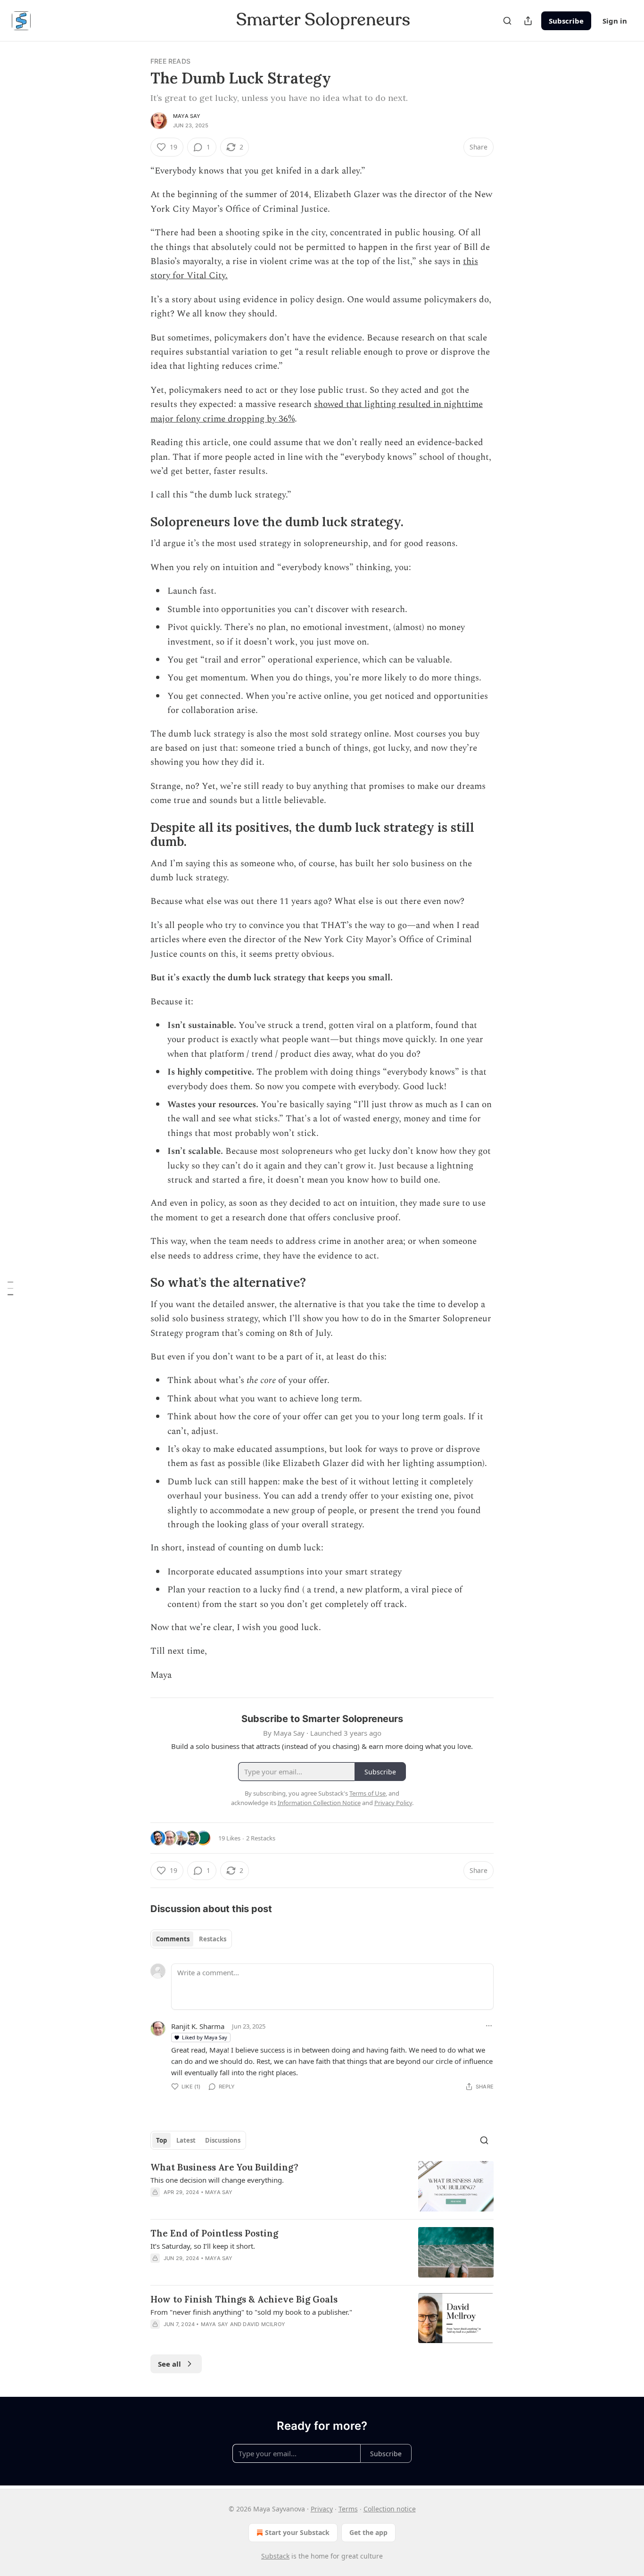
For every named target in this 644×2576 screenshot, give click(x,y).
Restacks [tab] (213, 1939)
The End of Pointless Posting (214, 2233)
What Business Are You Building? (224, 2167)
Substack (275, 2556)
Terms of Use (367, 1793)
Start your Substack (297, 2532)
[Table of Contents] (10, 1288)
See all (169, 2364)
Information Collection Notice (319, 1803)
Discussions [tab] (223, 2140)
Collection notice (390, 2509)
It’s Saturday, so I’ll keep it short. (203, 2246)
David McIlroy (264, 2324)
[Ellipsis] (489, 2026)
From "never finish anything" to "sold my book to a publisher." (251, 2312)
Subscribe (566, 21)
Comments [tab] (173, 1939)
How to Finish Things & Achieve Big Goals (244, 2299)
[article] (322, 2186)
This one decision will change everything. (217, 2180)
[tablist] (191, 1939)
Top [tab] (161, 2140)
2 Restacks (261, 1838)
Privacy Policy (393, 1803)
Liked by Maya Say (205, 2037)
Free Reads (170, 61)
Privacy (322, 2509)
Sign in (615, 21)
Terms (348, 2509)
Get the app (368, 2532)
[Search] (507, 21)
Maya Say (187, 116)
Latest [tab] (186, 2140)
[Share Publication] (528, 21)
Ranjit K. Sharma (198, 2026)
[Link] (137, 522)
